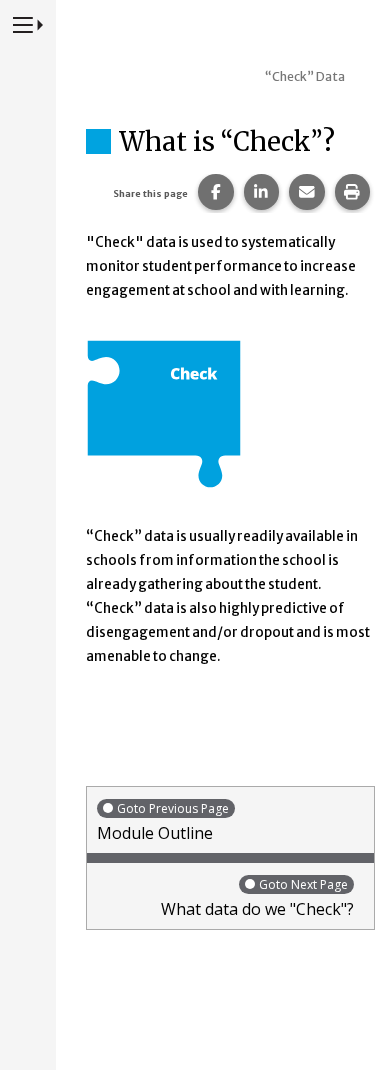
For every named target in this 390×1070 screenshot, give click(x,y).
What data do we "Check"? (257, 898)
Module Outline (163, 822)
